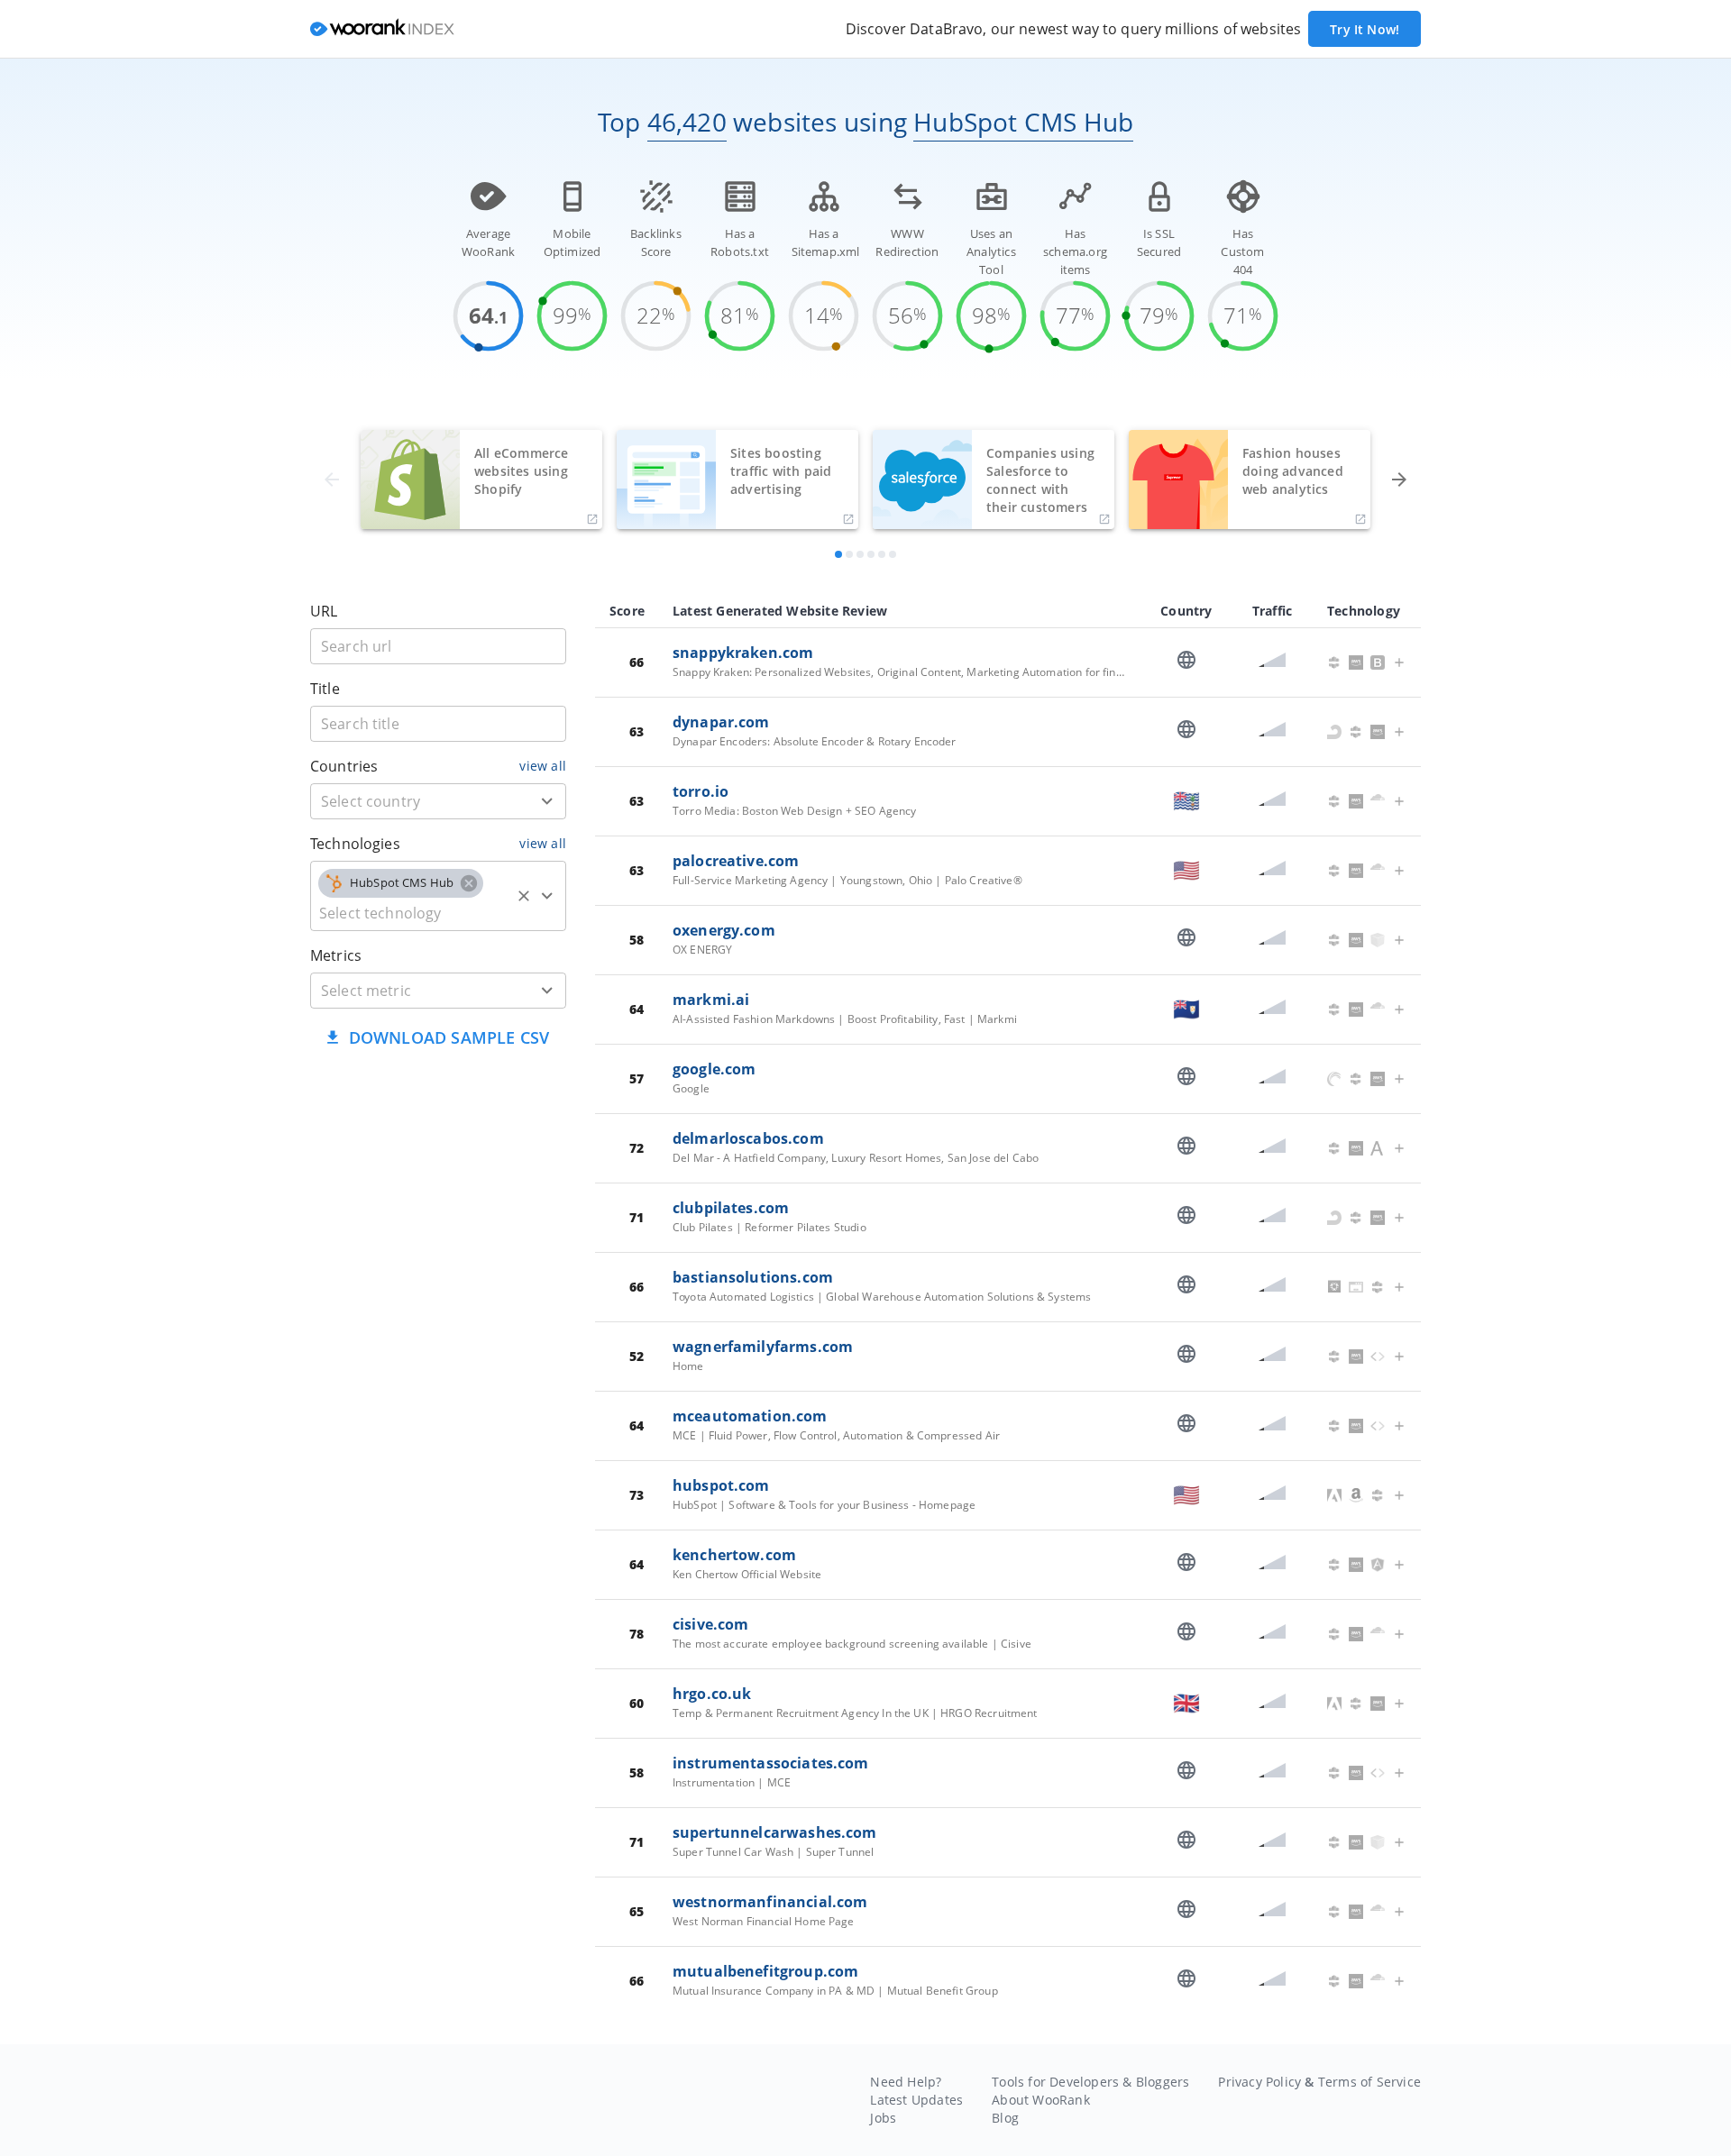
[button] (401, 883)
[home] (382, 29)
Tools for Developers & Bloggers (1090, 2082)
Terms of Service (1369, 2082)
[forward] (1399, 480)
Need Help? (906, 2082)
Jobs (883, 2118)
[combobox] (438, 801)
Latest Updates (916, 2100)
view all (543, 766)
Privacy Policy (1259, 2082)
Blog (1005, 2118)
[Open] (547, 801)
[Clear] (524, 896)
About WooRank (1041, 2100)
